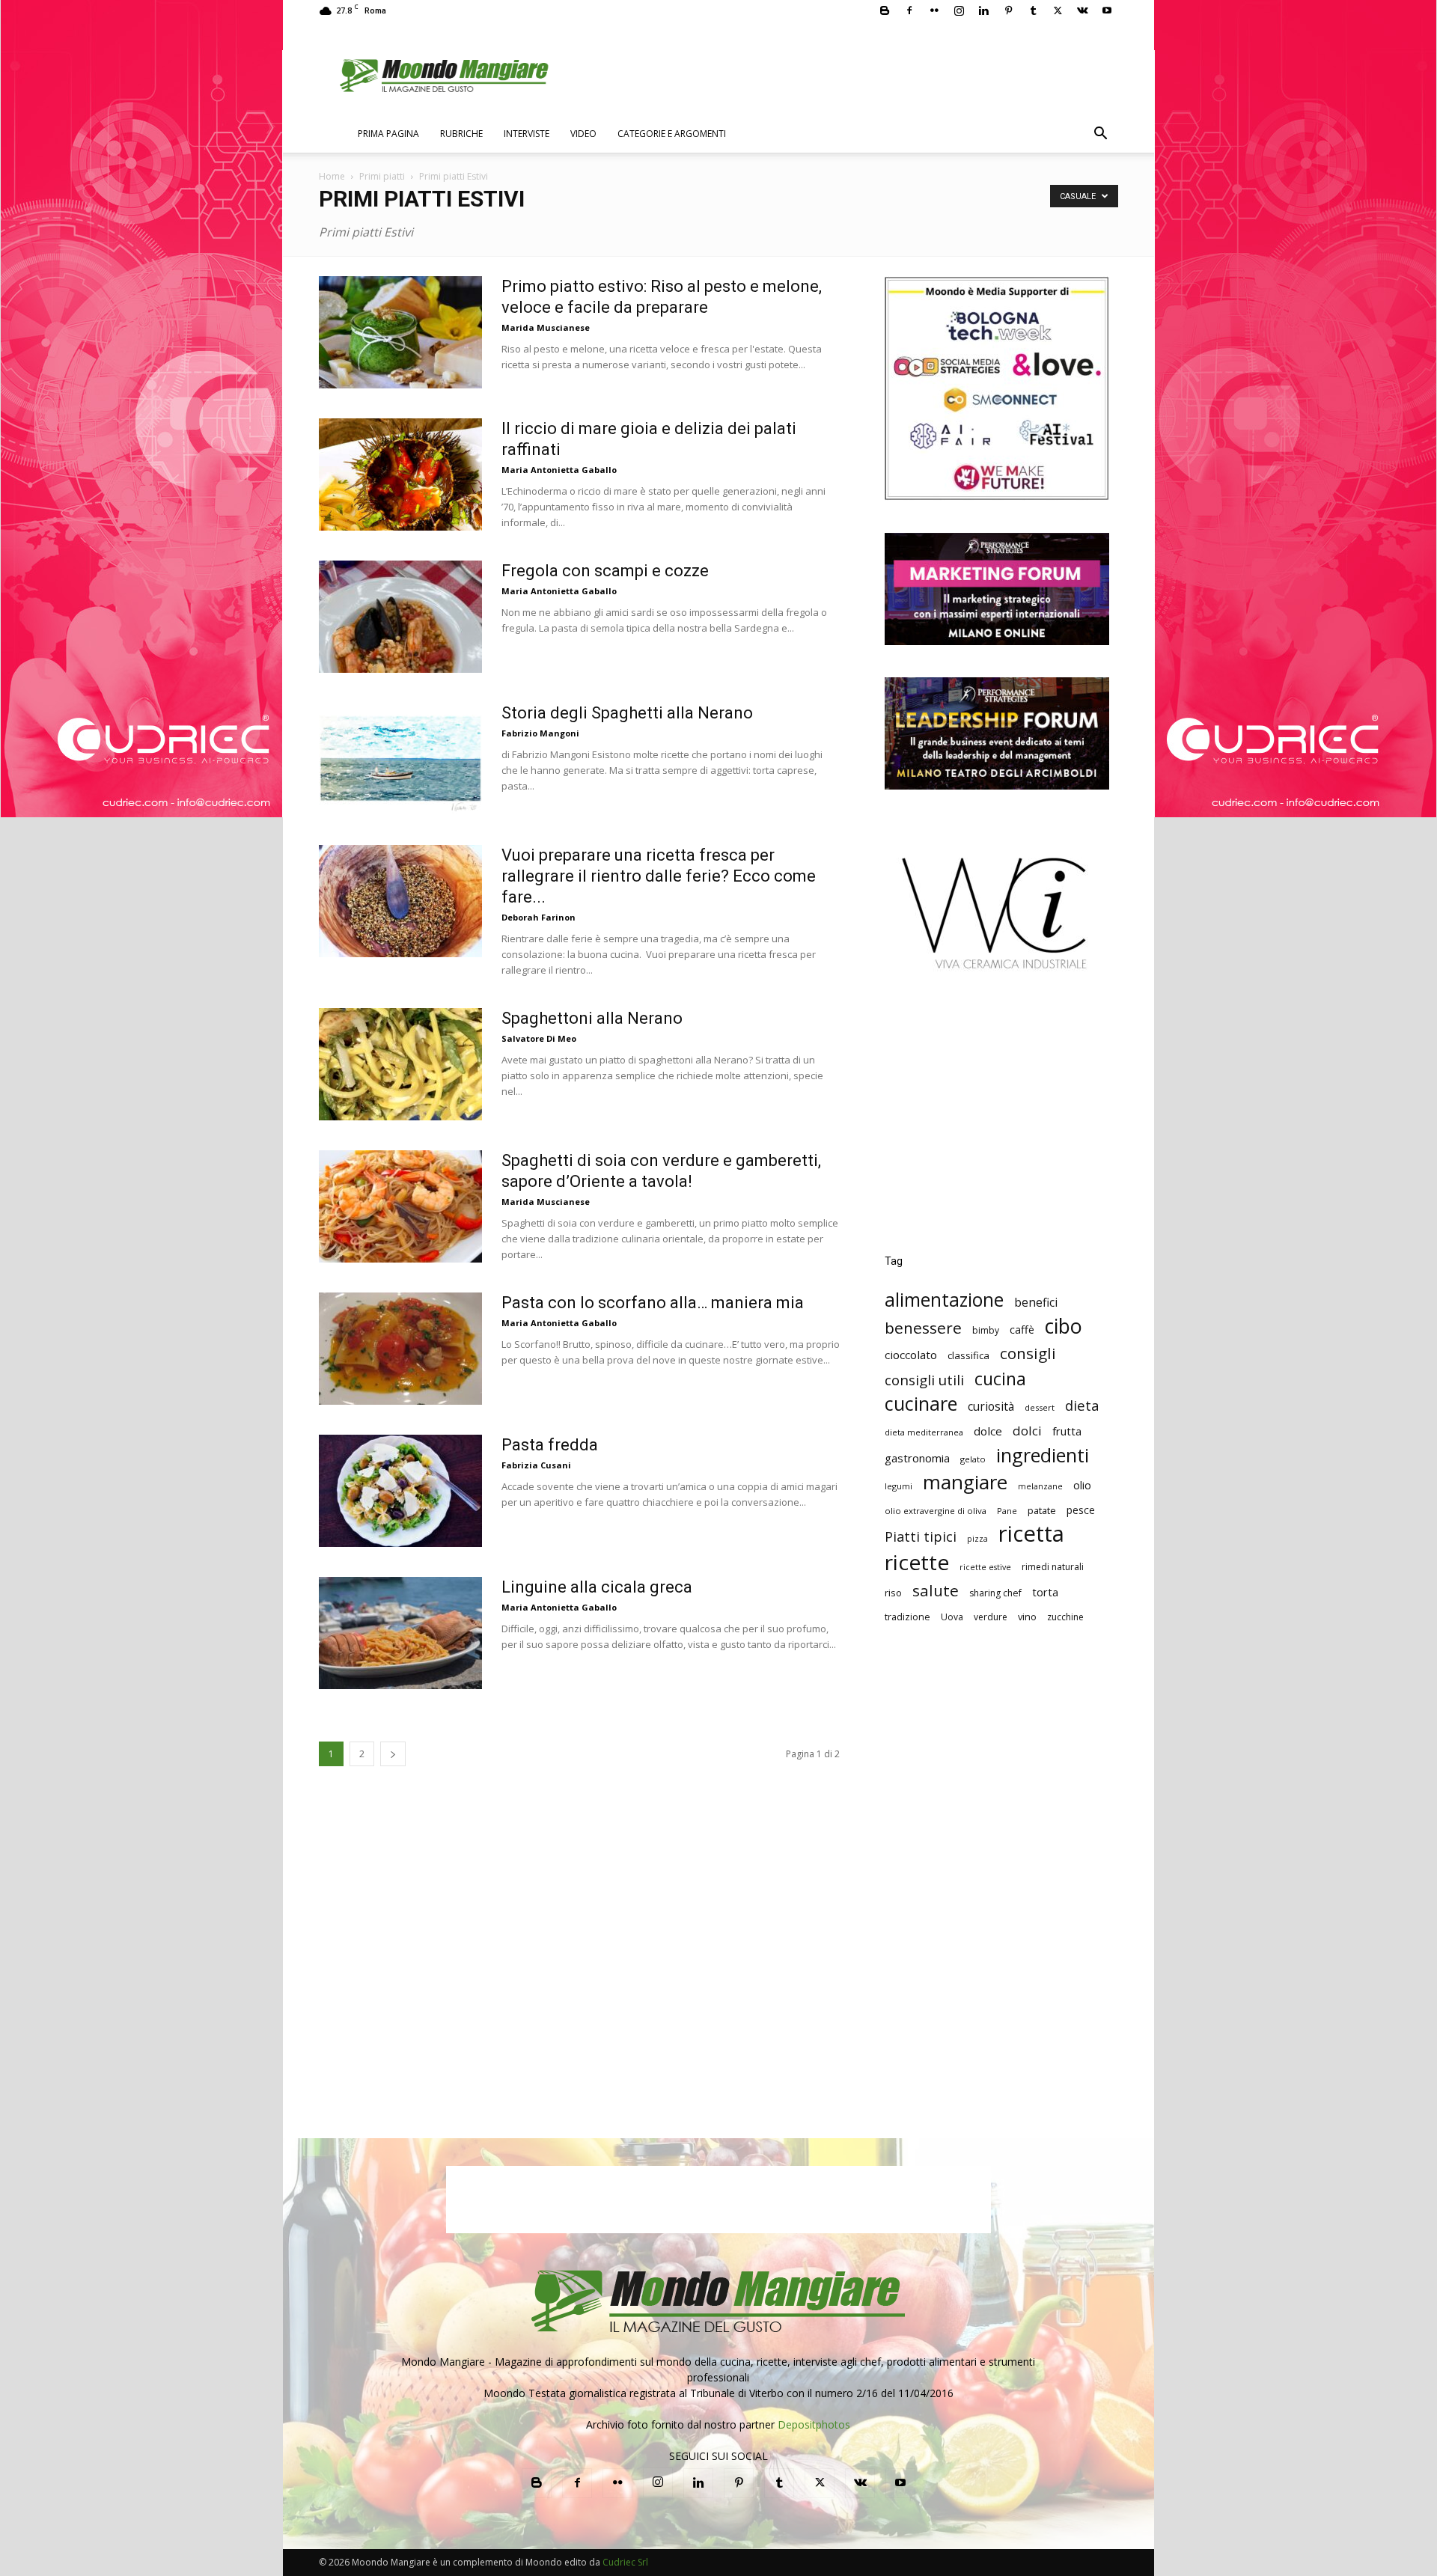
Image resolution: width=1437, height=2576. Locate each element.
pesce (1081, 1510)
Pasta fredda (550, 1445)
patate (1042, 1510)
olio (1082, 1485)
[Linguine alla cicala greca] (400, 1633)
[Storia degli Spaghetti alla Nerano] (400, 759)
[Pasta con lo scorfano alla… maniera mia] (400, 1349)
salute (936, 1591)
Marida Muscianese (546, 327)
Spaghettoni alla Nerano (592, 1018)
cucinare (921, 1404)
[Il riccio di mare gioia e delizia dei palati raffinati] (400, 474)
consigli (1028, 1353)
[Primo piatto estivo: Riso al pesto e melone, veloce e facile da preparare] (400, 332)
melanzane (1040, 1486)
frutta (1067, 1431)
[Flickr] (934, 10)
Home (332, 176)
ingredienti (1043, 1455)
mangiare (965, 1482)
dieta (1082, 1405)
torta (1045, 1592)
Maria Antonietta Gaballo (559, 470)
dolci (1027, 1431)
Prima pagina (388, 134)
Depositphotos (814, 2424)
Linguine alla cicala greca (597, 1587)
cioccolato (911, 1355)
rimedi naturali (1053, 1567)
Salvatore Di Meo (539, 1038)
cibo (1064, 1326)
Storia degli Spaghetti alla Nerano (627, 713)
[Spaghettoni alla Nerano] (400, 1064)
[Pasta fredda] (400, 1491)
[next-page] (393, 1754)
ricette (917, 1562)
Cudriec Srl (624, 2562)
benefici (1036, 1303)
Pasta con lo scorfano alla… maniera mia (653, 1303)
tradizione (907, 1617)
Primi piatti (382, 176)
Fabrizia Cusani (536, 1465)
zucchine (1065, 1617)
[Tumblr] (1033, 10)
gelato (973, 1459)
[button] (1100, 135)
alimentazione (944, 1300)
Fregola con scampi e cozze (605, 571)
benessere (923, 1328)
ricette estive (985, 1567)
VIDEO (583, 134)
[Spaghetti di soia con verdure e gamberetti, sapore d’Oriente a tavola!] (400, 1206)
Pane (1007, 1511)
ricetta (1031, 1534)
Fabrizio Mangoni (540, 733)
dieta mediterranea (924, 1432)
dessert (1040, 1407)
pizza (977, 1539)
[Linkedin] (983, 10)
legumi (898, 1486)
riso (893, 1593)
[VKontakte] (1082, 10)
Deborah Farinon (539, 917)
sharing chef (995, 1593)
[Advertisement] (997, 1123)
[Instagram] (959, 10)
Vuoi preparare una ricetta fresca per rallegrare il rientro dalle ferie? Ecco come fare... (659, 876)
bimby (986, 1330)
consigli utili (924, 1380)
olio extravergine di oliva (936, 1511)
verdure (991, 1617)
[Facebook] (909, 10)
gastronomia (917, 1458)
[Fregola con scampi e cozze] (400, 617)
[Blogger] (885, 10)
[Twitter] (1058, 10)
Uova (952, 1617)
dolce (988, 1431)
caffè (1022, 1330)
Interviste (527, 134)
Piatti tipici (921, 1537)
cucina (1000, 1379)
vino (1027, 1617)
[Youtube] (1107, 10)
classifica (968, 1355)
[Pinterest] (1008, 10)
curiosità (991, 1407)
